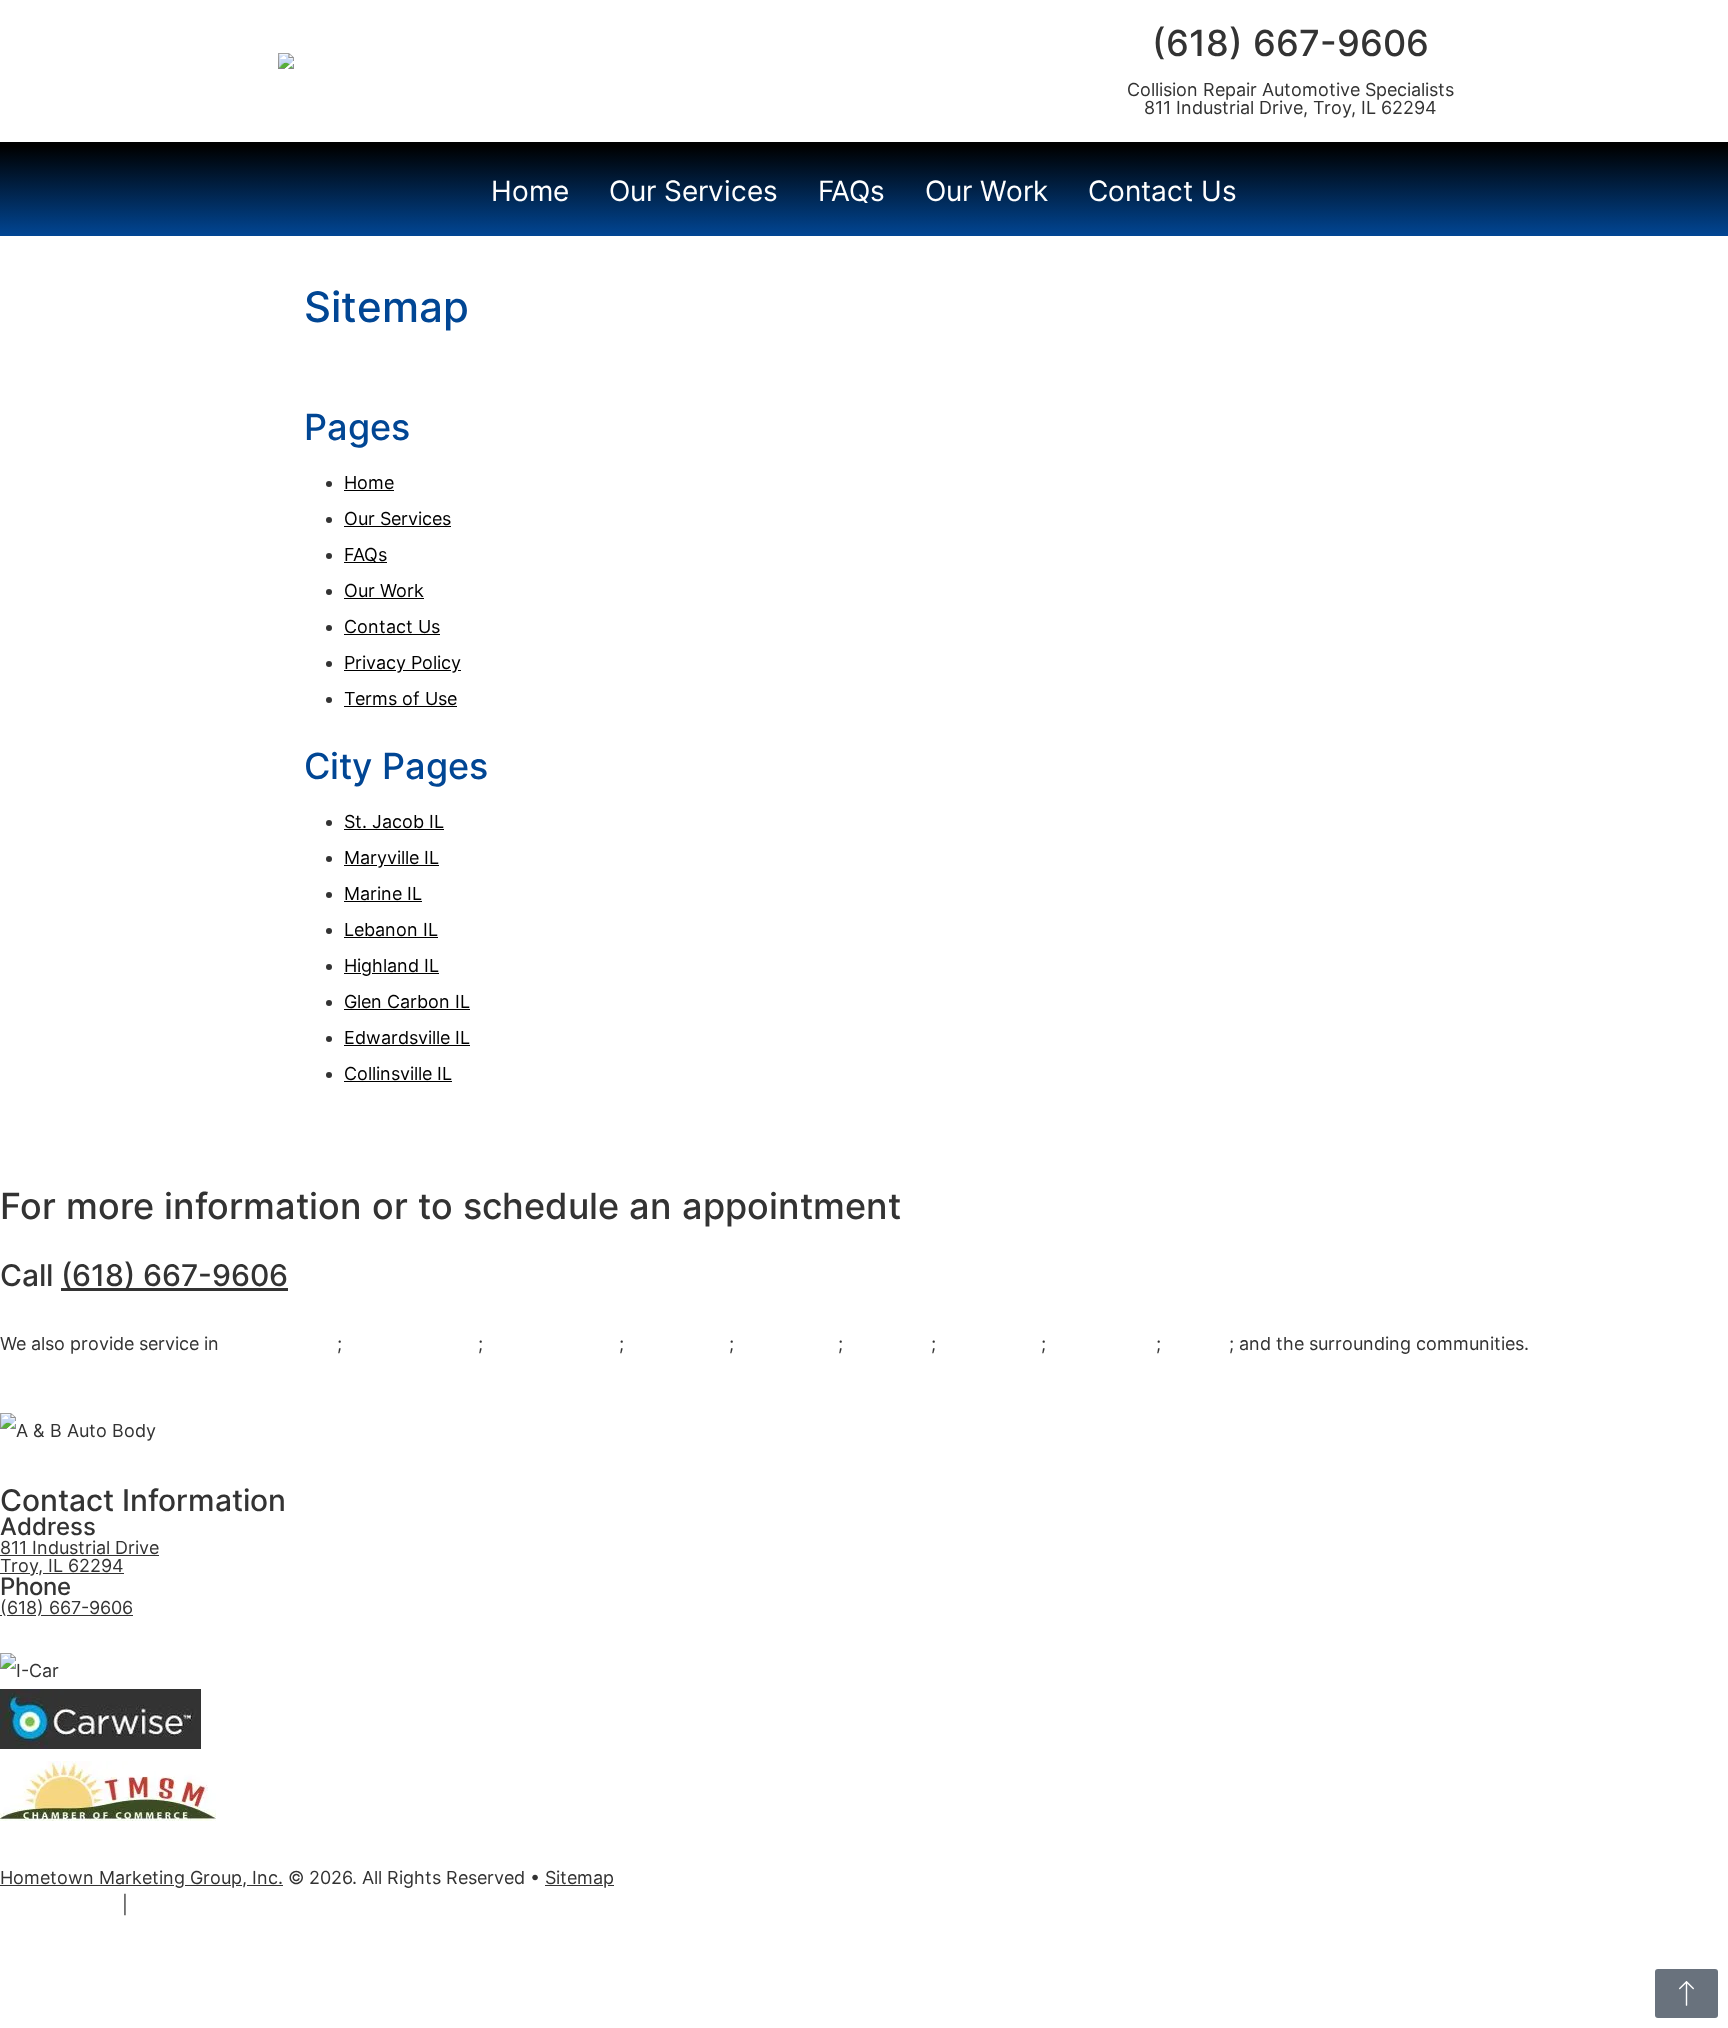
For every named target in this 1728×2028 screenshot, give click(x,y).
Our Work (986, 191)
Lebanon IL (391, 929)
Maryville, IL (991, 1343)
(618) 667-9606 (1290, 43)
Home (530, 191)
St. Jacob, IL (1103, 1343)
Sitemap (579, 1877)
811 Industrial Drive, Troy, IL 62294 (1290, 107)
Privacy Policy (402, 662)
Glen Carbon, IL (553, 1343)
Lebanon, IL (788, 1343)
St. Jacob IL (394, 821)
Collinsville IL (398, 1073)
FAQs (851, 191)
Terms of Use (400, 698)
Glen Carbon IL (407, 1001)
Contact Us (1162, 191)
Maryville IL (391, 857)
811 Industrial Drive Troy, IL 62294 (79, 1556)
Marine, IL (889, 1343)
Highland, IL (679, 1343)
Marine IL (383, 893)
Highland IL (391, 965)
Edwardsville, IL (412, 1343)
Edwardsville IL (407, 1037)
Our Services (693, 191)
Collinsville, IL (280, 1343)
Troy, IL (1197, 1343)
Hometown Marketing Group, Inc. (141, 1877)
